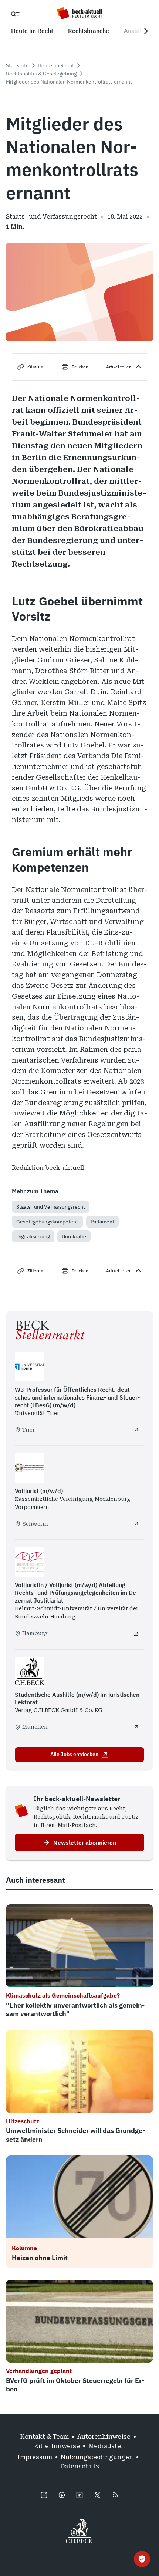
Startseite (17, 65)
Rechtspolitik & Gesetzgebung (41, 74)
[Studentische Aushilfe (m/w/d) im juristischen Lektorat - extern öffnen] (136, 1727)
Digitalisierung (33, 1236)
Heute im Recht (56, 65)
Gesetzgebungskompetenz (48, 1222)
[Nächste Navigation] (146, 31)
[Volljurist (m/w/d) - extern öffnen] (136, 1524)
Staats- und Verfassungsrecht (51, 1207)
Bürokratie (74, 1236)
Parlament (102, 1222)
